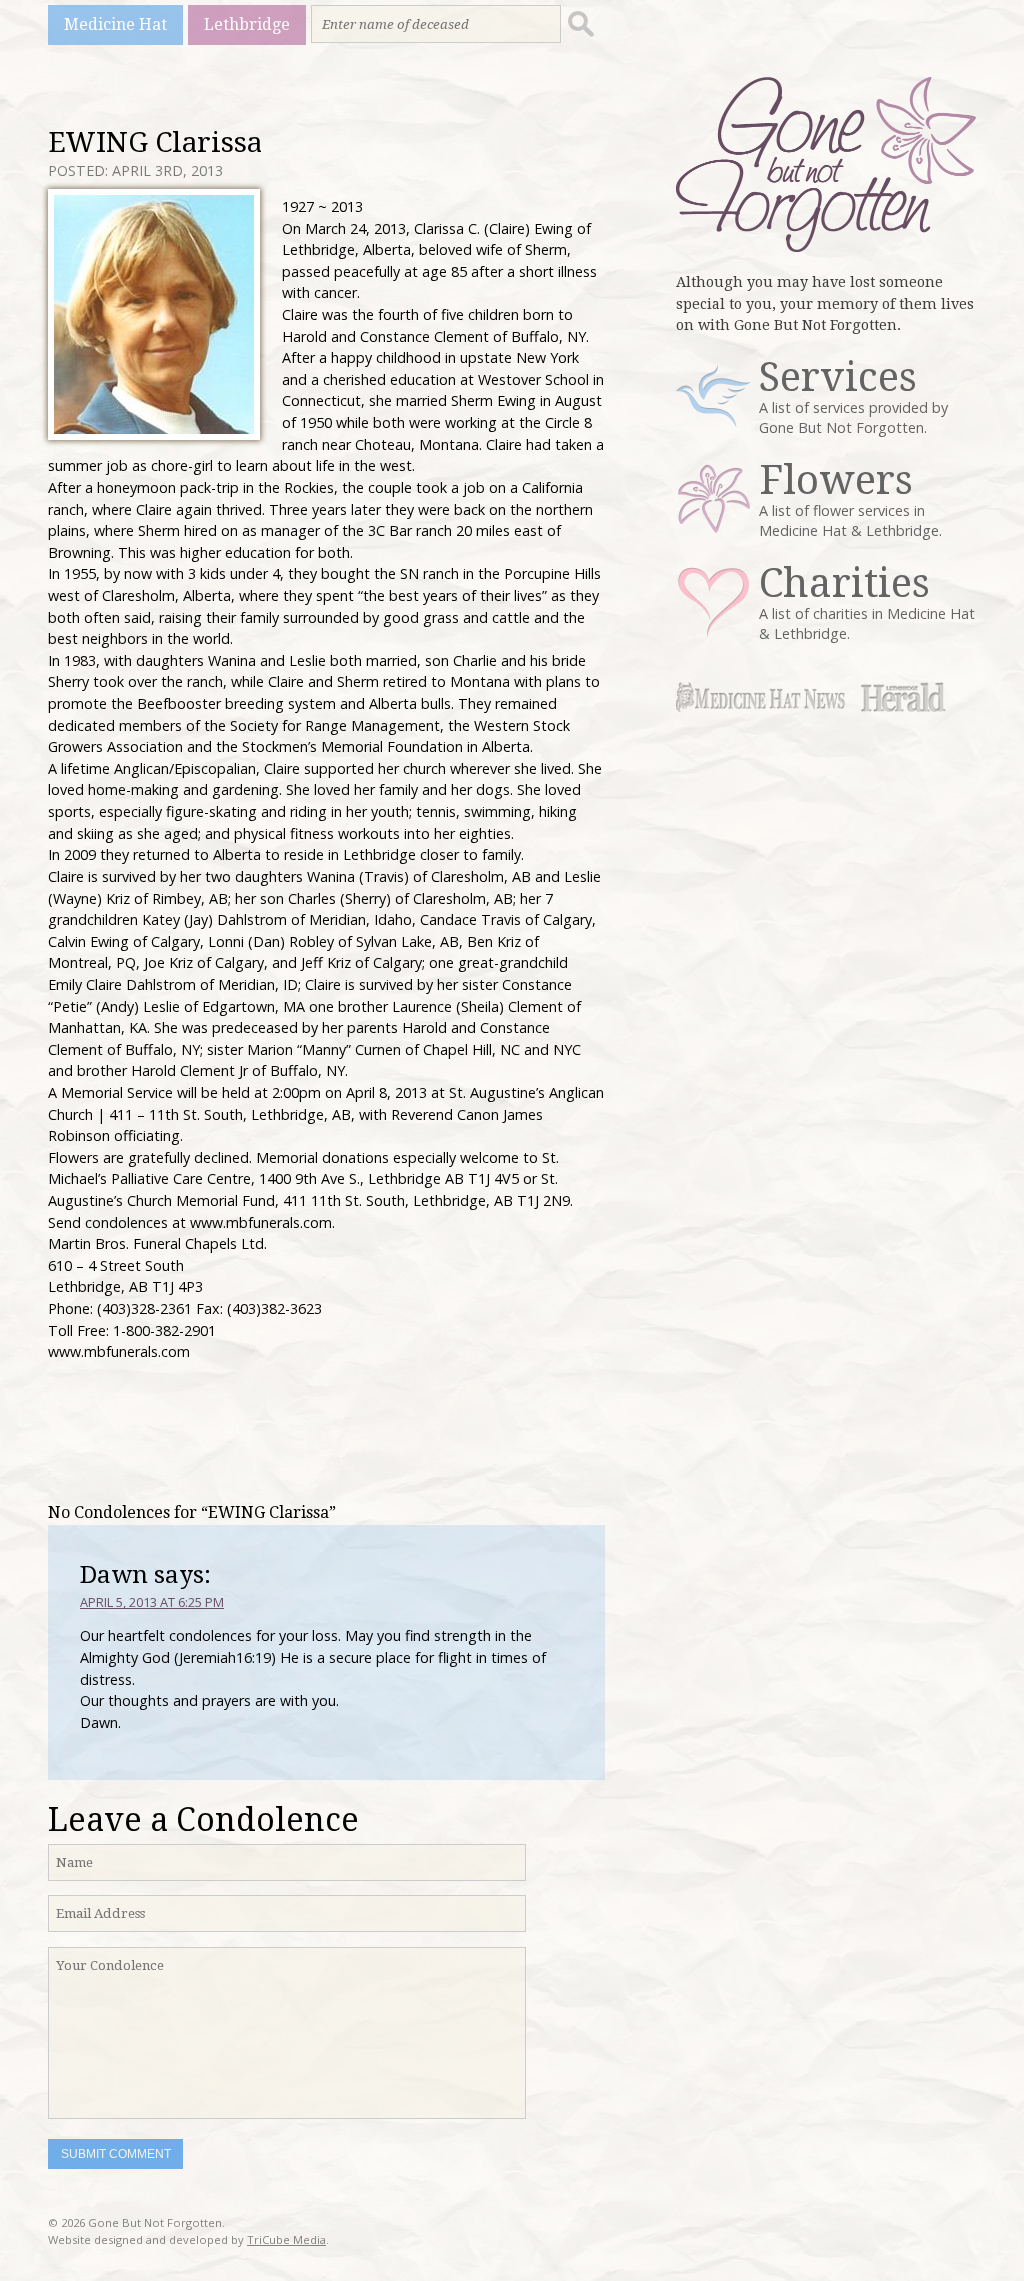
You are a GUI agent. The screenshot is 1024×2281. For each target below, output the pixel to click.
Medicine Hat (115, 24)
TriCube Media (286, 2239)
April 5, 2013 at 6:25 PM (152, 1602)
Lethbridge (247, 24)
